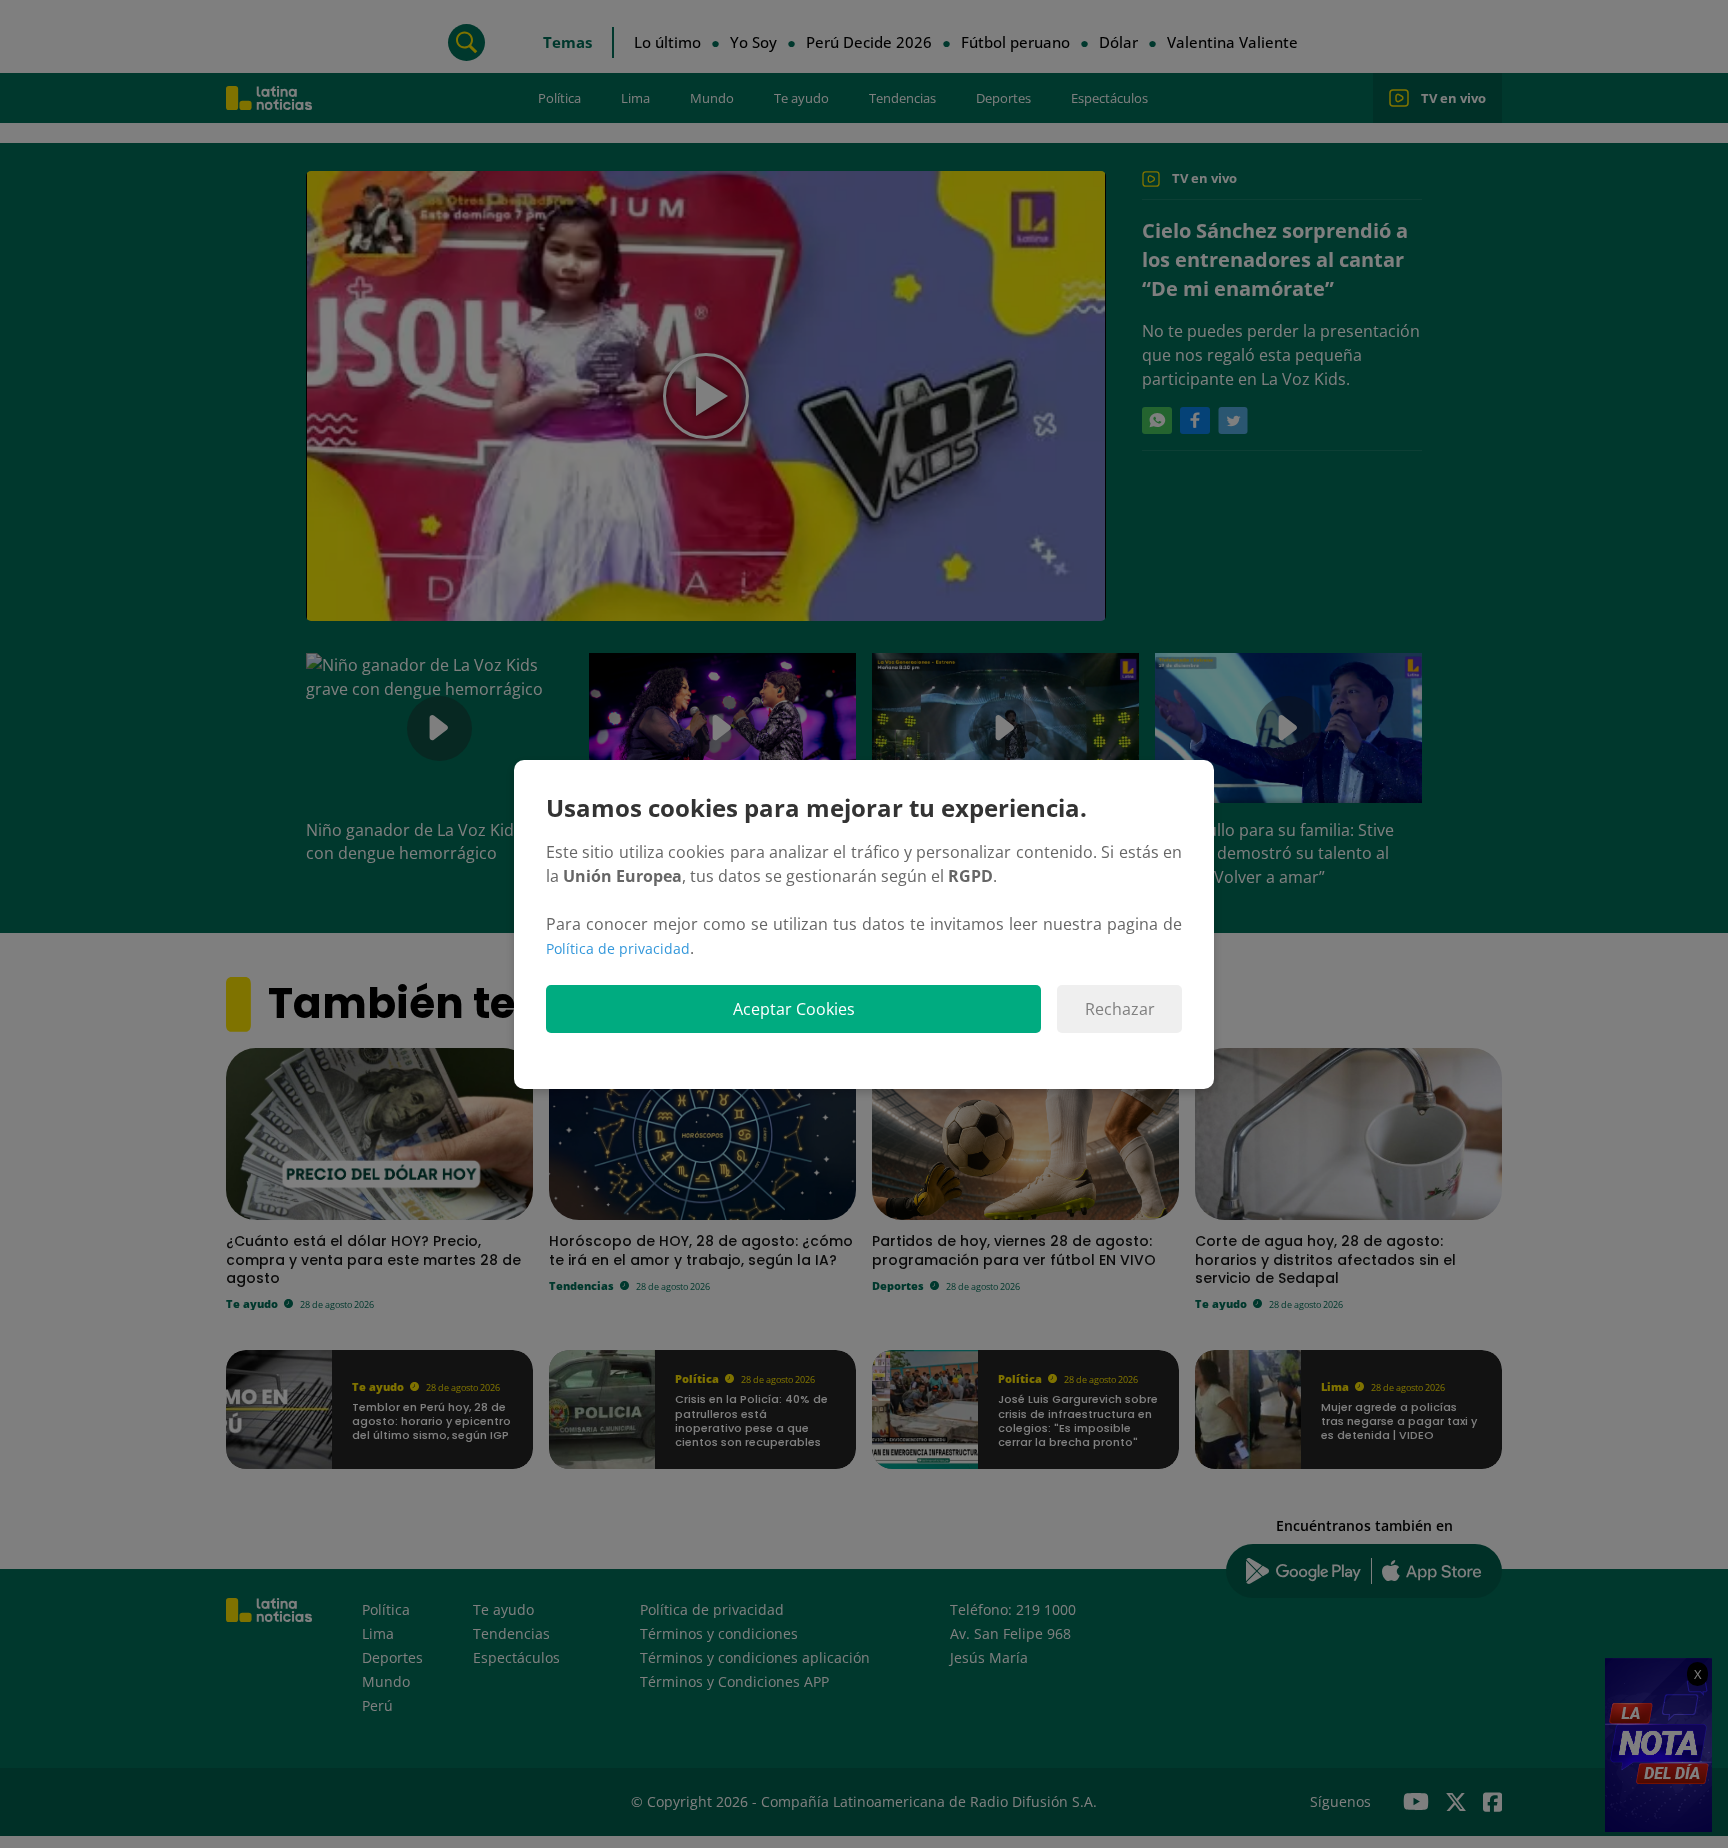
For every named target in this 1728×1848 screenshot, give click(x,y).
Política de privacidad (618, 948)
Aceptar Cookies (794, 1009)
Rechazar (1120, 1009)
